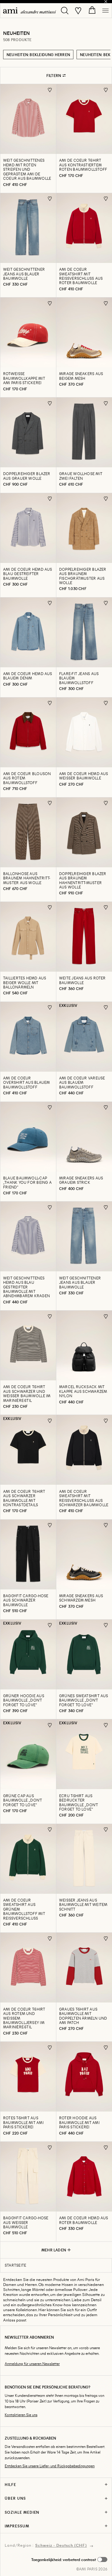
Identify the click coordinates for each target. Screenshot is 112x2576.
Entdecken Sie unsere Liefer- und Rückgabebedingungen (50, 2466)
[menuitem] (30, 10)
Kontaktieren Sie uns (21, 2415)
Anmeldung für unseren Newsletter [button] (32, 2364)
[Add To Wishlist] (50, 90)
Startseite (15, 2265)
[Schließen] (106, 2)
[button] (69, 2559)
